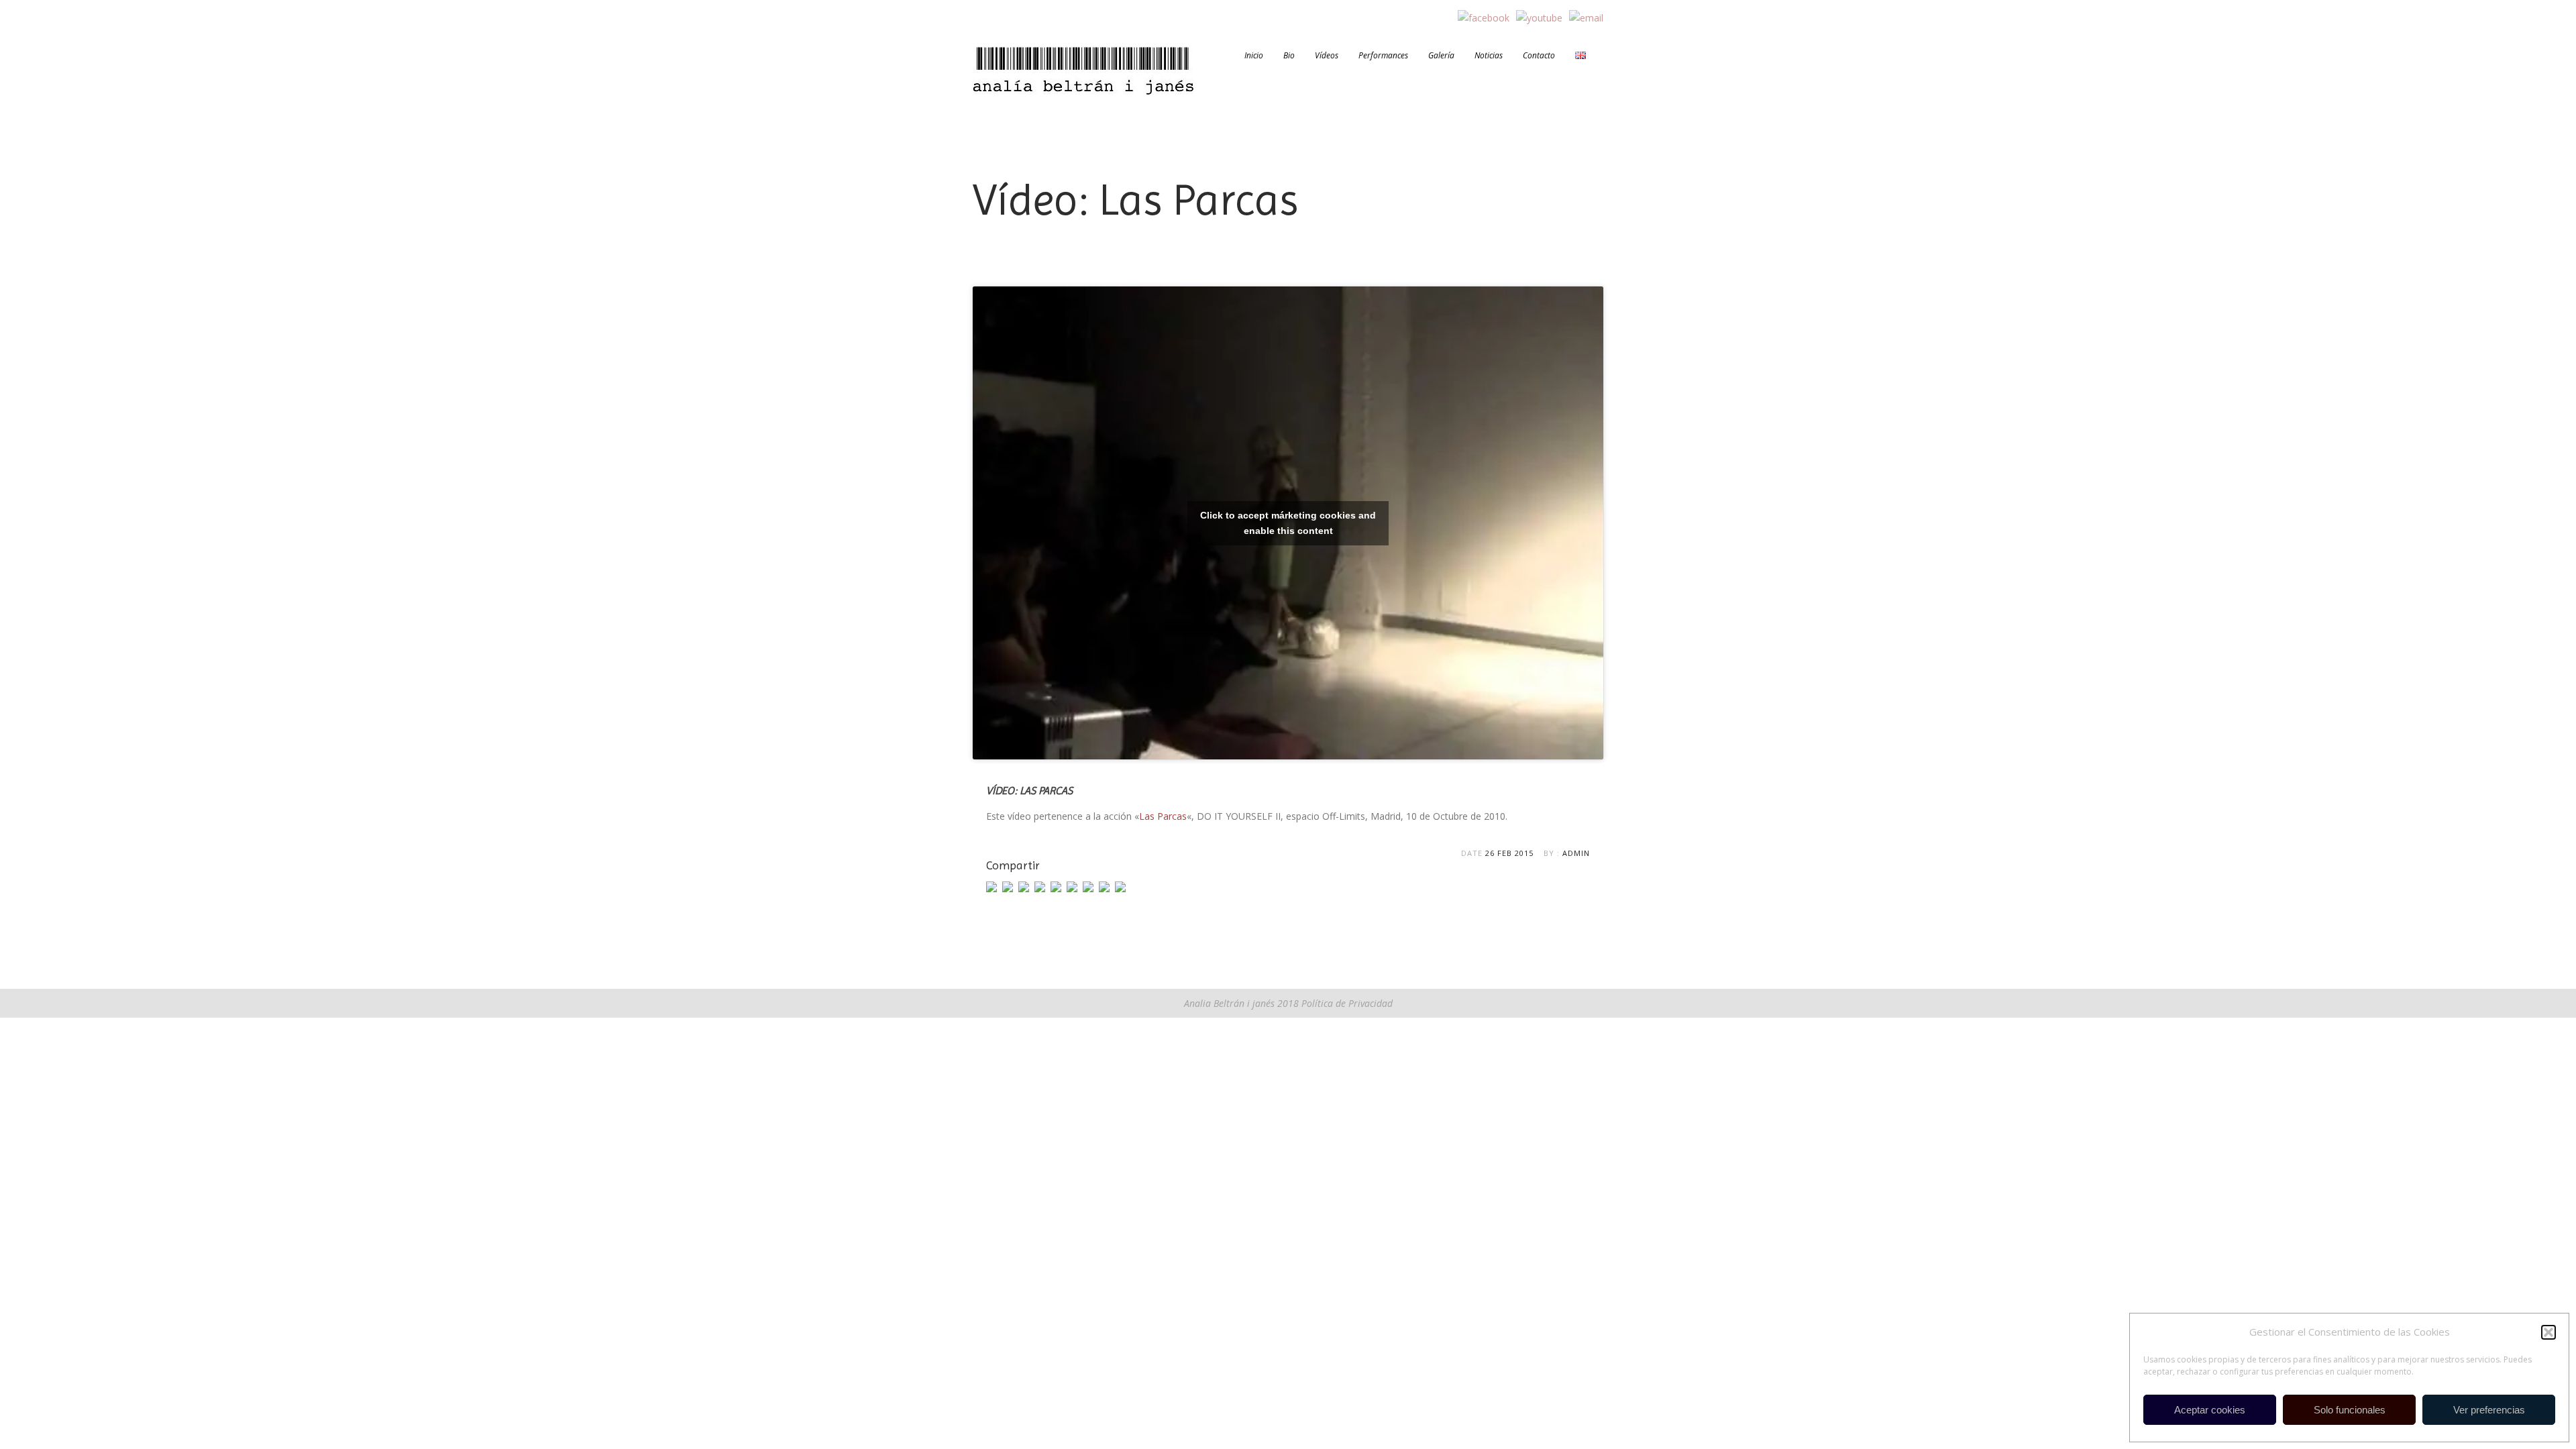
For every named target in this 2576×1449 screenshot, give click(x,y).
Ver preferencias (2489, 1410)
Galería (1441, 56)
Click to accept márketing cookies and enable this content (1288, 523)
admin (1576, 853)
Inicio (1254, 56)
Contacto (1539, 56)
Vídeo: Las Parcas (1029, 791)
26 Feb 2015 (1509, 853)
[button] (2548, 1332)
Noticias (1489, 56)
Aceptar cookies (2210, 1410)
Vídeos (1327, 56)
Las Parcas (1163, 816)
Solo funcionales (2350, 1410)
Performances (1383, 56)
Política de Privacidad (1346, 1003)
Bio (1289, 56)
